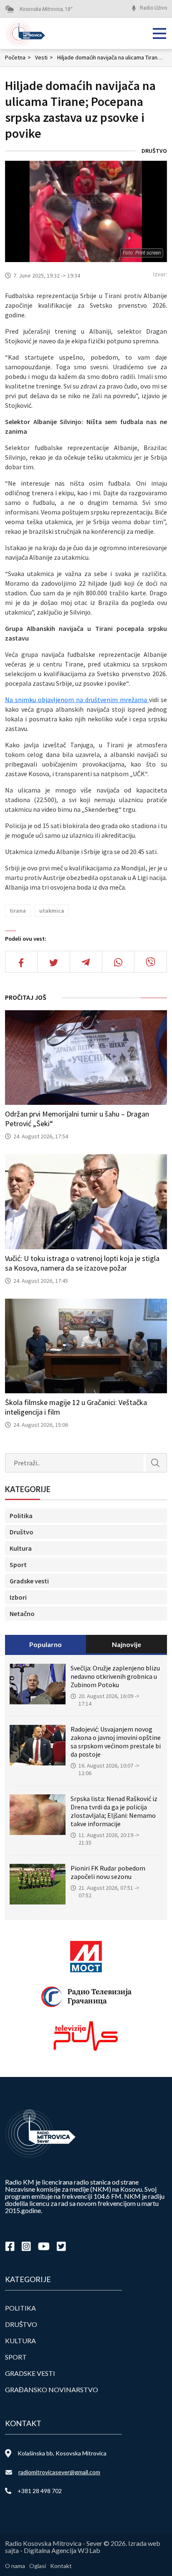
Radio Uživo (153, 8)
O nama (15, 2566)
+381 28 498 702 (40, 2491)
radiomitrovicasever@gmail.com (59, 2472)
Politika (21, 1516)
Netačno (22, 1614)
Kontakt (61, 2566)
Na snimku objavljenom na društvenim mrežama (77, 700)
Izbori (18, 1597)
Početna (18, 57)
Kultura (21, 1548)
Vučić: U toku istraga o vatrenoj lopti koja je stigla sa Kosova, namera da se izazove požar (82, 1263)
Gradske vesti (29, 1581)
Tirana (18, 911)
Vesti (44, 57)
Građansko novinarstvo (52, 2389)
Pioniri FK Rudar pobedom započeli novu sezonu (108, 1872)
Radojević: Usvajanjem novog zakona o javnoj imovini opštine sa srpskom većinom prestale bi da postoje (116, 1742)
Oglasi (38, 2566)
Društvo (154, 151)
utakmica (52, 911)
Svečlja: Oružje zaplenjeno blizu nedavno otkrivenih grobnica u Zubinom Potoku (115, 1676)
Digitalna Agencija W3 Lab (62, 2550)
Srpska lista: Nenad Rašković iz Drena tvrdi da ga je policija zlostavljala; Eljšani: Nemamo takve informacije (114, 1811)
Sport (18, 1565)
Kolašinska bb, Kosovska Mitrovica (62, 2453)
